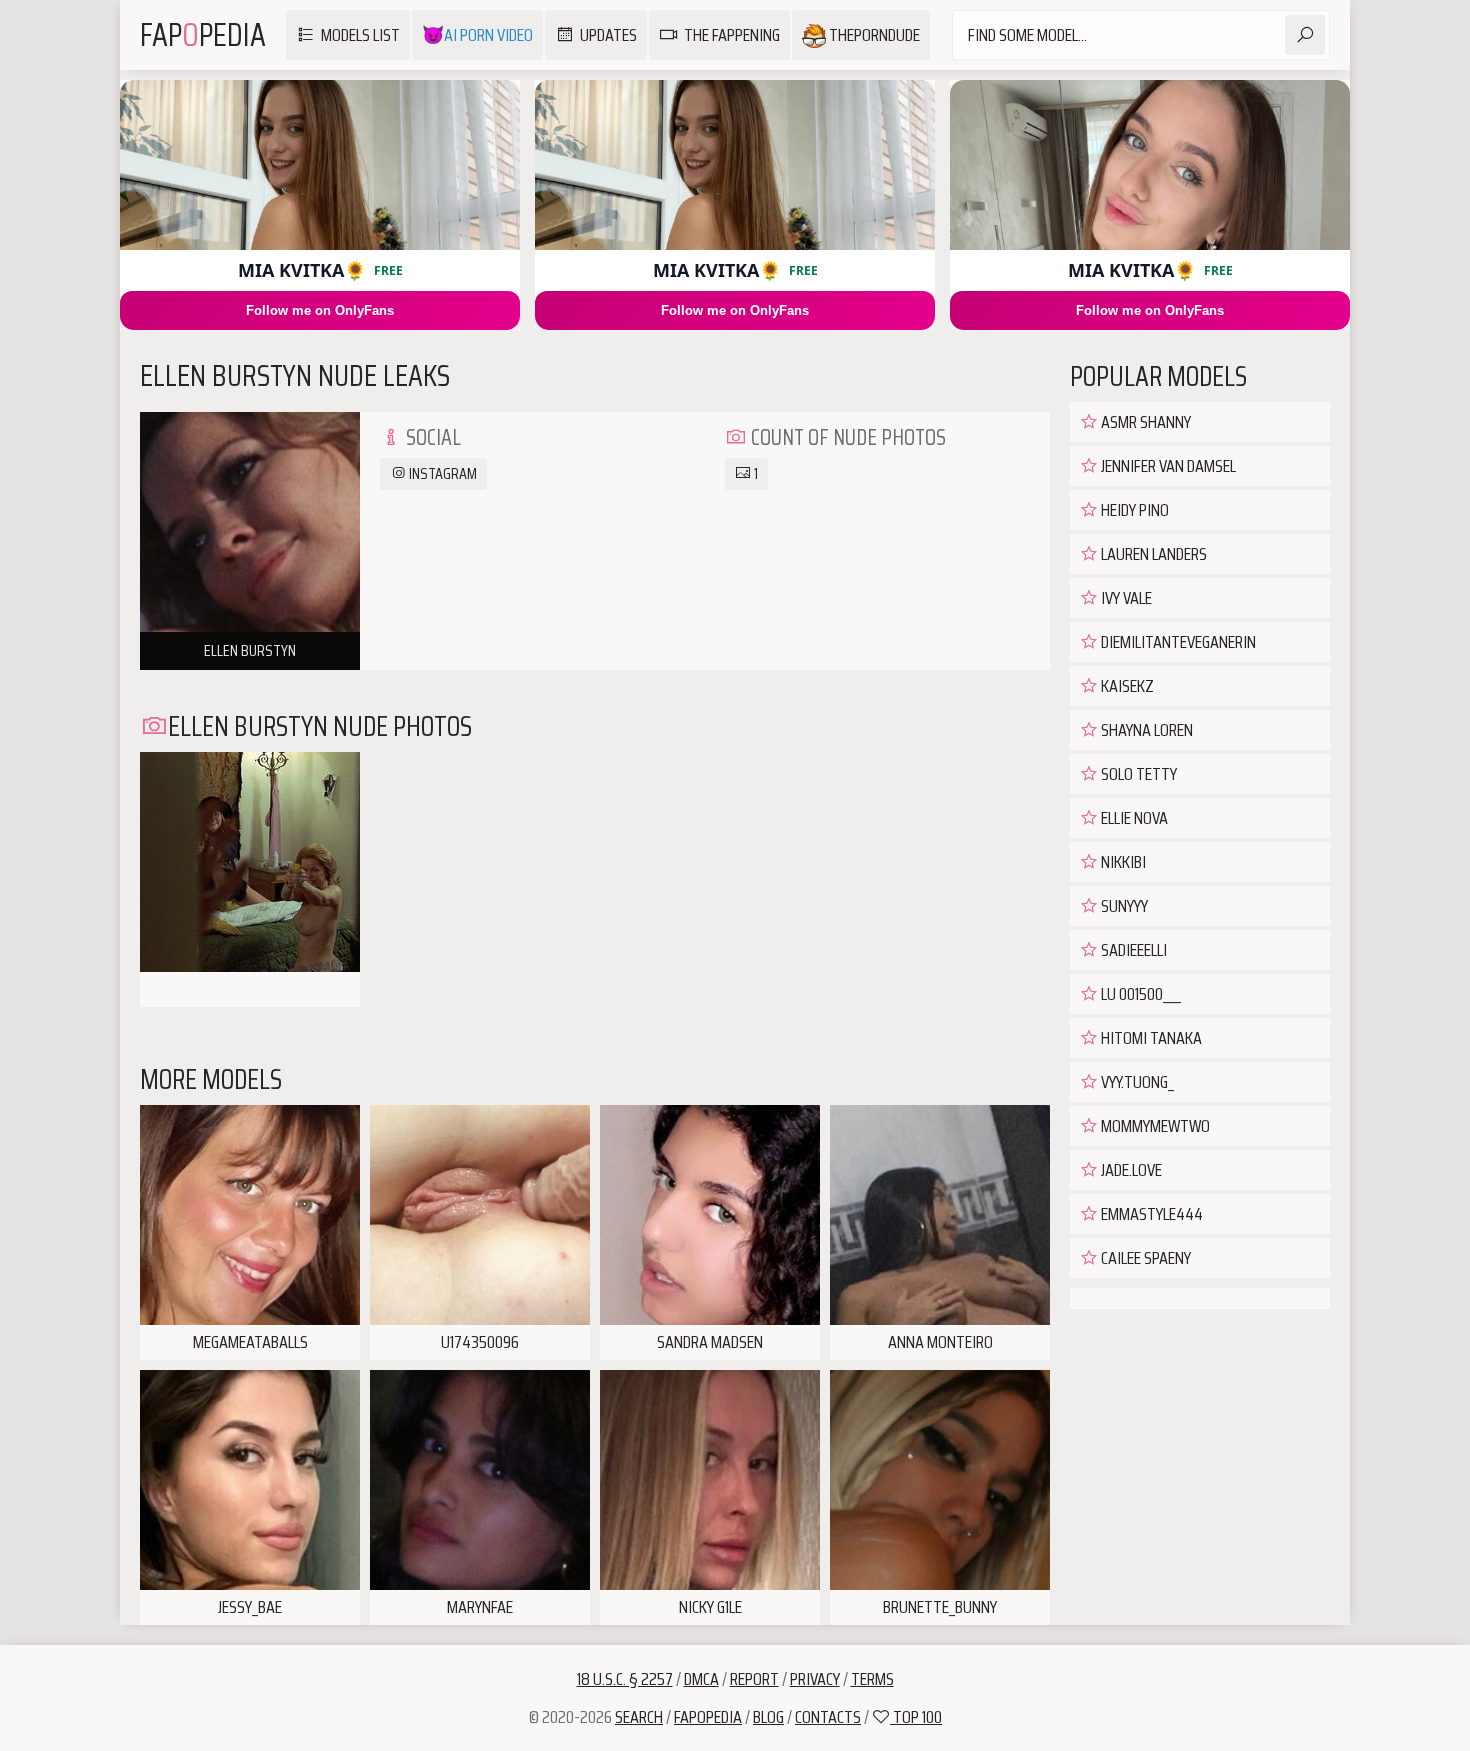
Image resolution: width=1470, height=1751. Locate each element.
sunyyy (1123, 906)
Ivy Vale (1125, 598)
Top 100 (916, 1717)
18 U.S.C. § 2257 (625, 1679)
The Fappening (732, 35)
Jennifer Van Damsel (1167, 466)
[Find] (1305, 35)
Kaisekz (1126, 686)
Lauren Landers (1152, 554)
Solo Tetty (1137, 774)
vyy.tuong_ (1136, 1082)
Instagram (441, 473)
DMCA (701, 1679)
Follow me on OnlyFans (320, 310)
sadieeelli (1132, 950)
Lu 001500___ (1139, 994)
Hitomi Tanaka (1150, 1038)
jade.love (1130, 1170)
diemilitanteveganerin (1177, 642)
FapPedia (203, 35)
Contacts (828, 1717)
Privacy (815, 1679)
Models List (360, 35)
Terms (872, 1679)
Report (754, 1679)
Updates (608, 35)
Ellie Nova (1133, 818)
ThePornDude (873, 35)
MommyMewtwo (1154, 1126)
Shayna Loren (1145, 730)
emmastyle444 (1150, 1214)
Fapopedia (708, 1717)
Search (639, 1717)
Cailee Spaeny (1144, 1258)
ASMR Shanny (1144, 422)
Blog (768, 1717)
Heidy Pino (1133, 510)
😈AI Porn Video (477, 35)
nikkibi (1122, 862)
